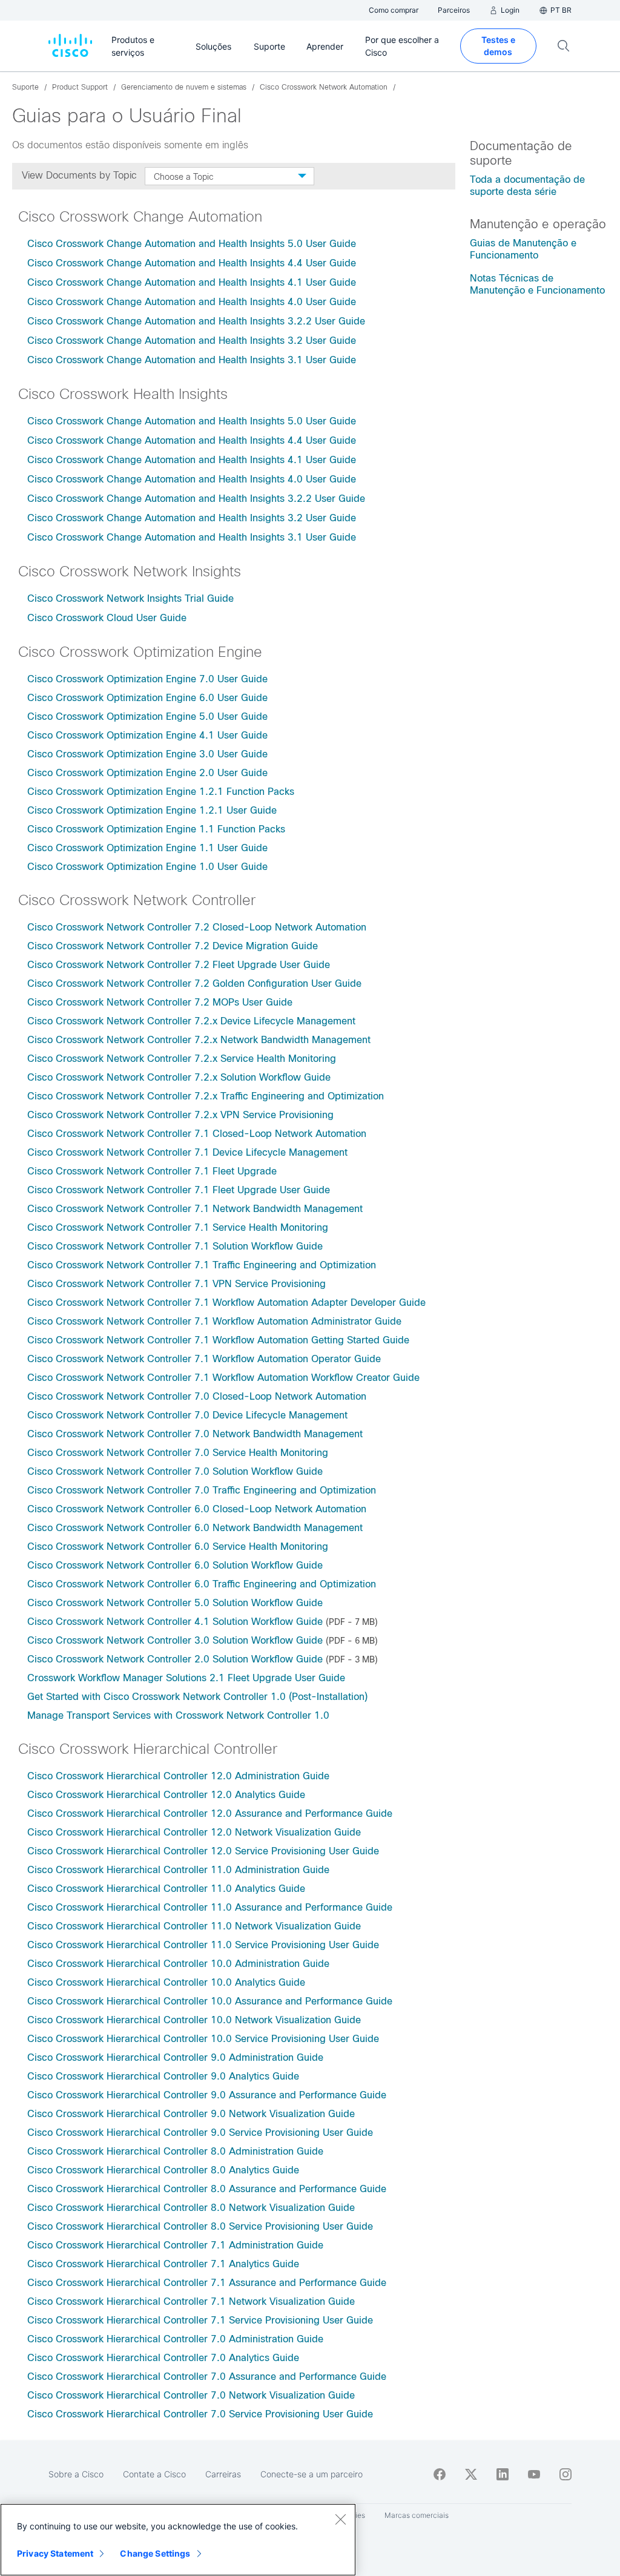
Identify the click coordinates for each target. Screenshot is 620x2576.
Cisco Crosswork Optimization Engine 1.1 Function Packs (158, 829)
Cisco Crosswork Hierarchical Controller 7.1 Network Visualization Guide (191, 2301)
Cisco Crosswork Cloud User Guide (107, 618)
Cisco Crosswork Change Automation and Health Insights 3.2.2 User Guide (198, 321)
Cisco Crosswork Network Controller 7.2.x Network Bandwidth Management (199, 1040)
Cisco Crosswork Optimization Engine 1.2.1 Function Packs (162, 792)
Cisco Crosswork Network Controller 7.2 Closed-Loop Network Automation (197, 927)
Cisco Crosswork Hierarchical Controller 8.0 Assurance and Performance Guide (207, 2189)
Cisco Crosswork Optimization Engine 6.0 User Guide (147, 698)
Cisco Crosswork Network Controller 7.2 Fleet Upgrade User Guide (179, 965)
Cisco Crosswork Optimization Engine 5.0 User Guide (147, 716)
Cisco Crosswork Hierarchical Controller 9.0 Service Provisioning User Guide (200, 2133)
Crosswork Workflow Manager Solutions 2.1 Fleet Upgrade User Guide (186, 1678)
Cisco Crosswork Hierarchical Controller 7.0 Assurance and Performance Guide (207, 2377)
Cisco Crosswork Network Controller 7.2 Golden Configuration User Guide (194, 983)
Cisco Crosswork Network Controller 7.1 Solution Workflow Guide (175, 1246)
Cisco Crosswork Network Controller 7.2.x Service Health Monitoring (182, 1059)
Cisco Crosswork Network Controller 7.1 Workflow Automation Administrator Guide (214, 1321)
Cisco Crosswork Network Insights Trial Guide (130, 598)
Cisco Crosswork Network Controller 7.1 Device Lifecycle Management (187, 1152)
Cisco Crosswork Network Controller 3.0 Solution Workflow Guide (175, 1640)
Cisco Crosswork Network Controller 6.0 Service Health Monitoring (178, 1547)
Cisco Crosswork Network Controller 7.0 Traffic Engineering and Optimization (202, 1490)
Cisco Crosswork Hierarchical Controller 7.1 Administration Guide (175, 2245)
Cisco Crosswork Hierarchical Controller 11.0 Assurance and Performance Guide (210, 1907)
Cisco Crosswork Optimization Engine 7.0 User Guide (147, 679)
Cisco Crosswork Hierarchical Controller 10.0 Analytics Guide (166, 1982)
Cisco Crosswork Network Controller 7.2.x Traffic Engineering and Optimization (206, 1096)
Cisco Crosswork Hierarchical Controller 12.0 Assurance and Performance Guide (210, 1813)
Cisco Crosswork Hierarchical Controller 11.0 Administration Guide (178, 1870)
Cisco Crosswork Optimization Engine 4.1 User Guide (147, 735)
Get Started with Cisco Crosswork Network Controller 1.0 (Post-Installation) (197, 1697)
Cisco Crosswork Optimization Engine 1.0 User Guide (147, 867)
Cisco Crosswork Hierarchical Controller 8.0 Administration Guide (175, 2151)
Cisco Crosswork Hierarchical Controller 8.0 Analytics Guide (163, 2170)
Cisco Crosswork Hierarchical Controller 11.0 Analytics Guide (166, 1889)
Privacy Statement (55, 2553)
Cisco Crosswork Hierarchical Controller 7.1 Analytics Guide (163, 2264)
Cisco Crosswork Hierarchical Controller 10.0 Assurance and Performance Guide (210, 2001)
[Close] (340, 2519)
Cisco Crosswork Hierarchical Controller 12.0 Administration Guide (178, 1776)
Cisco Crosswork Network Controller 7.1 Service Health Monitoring (178, 1227)
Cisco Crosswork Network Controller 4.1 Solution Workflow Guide (175, 1622)
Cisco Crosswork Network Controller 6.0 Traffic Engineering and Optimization (202, 1584)
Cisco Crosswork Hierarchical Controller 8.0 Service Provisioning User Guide (200, 2226)
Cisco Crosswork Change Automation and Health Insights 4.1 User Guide (192, 282)
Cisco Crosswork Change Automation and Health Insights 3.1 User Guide (192, 360)
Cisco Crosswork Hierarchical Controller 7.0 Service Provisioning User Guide (200, 2414)
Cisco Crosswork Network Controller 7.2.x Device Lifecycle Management (191, 1021)
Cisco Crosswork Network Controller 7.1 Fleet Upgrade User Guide (179, 1190)
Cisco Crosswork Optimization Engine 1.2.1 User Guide (153, 810)
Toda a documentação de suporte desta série (527, 186)
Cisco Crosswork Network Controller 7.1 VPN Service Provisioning (176, 1284)
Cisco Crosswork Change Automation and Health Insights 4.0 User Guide (192, 302)
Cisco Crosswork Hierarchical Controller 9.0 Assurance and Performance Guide (207, 2095)
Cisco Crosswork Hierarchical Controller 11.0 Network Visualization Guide (194, 1926)
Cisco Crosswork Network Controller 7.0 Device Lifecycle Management (187, 1415)
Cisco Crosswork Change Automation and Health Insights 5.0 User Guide (192, 244)
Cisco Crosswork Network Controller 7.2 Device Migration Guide (173, 946)
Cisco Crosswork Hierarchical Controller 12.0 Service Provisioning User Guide (203, 1851)
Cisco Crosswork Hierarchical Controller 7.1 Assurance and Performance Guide (207, 2283)
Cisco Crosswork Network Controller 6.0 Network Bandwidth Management (195, 1528)
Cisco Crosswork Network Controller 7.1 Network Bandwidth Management (195, 1209)
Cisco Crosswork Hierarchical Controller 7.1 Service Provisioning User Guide (200, 2320)
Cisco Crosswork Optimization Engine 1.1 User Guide (149, 848)
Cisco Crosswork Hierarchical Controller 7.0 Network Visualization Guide (191, 2395)
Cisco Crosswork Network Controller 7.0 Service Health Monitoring (178, 1453)
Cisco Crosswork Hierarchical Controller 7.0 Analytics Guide (163, 2358)
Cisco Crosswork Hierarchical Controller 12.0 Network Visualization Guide (194, 1832)
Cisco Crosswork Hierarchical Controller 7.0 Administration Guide (175, 2339)
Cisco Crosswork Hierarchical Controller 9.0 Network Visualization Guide (191, 2114)
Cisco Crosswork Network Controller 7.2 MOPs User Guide (160, 1002)
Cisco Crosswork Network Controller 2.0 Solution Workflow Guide (175, 1659)
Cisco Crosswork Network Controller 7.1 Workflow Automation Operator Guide (204, 1359)
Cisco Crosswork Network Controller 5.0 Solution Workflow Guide (175, 1603)
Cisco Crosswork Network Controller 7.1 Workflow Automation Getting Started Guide (218, 1340)
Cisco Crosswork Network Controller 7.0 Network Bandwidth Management (195, 1434)
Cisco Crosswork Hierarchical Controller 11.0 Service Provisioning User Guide (203, 1945)
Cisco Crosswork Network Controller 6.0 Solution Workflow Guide (175, 1565)
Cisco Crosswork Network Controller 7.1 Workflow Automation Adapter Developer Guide (226, 1303)
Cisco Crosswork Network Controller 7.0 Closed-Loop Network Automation (197, 1396)
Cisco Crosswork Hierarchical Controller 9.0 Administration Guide (175, 2057)
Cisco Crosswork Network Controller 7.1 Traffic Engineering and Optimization (202, 1265)
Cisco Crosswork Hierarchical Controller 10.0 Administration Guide (178, 1964)
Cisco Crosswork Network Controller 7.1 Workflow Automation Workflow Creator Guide (223, 1378)
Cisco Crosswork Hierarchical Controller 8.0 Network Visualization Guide (191, 2208)
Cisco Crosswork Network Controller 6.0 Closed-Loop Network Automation (197, 1509)
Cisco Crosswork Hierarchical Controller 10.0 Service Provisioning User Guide (203, 2039)
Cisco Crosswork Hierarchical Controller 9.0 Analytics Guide (163, 2076)
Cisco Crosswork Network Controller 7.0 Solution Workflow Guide (175, 1471)
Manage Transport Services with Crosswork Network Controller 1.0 (178, 1715)
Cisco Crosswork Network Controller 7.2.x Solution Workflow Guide (179, 1077)
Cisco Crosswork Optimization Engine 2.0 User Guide (149, 773)
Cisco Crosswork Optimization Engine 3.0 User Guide (147, 754)
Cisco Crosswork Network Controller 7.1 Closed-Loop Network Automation (197, 1134)
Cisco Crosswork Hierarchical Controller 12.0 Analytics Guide (166, 1795)
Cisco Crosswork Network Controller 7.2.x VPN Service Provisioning (180, 1115)
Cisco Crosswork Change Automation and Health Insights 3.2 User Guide (193, 341)
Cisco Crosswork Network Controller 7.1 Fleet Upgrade (152, 1171)
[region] (178, 2540)
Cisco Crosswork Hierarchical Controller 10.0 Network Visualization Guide (194, 2020)
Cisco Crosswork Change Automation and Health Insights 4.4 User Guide (192, 263)
